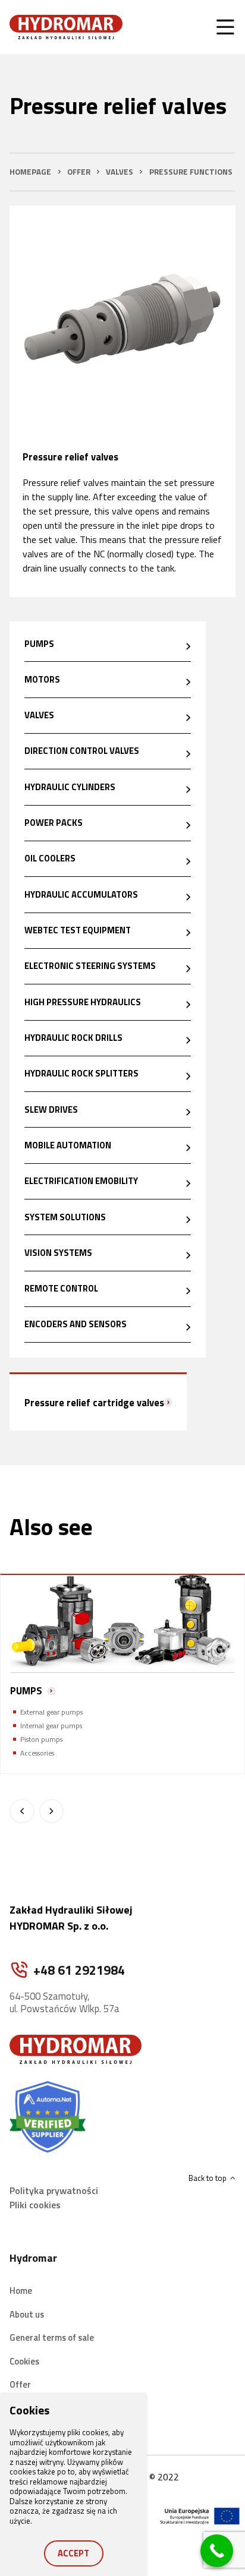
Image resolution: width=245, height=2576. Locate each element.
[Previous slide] (22, 1811)
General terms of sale (52, 2337)
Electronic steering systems (90, 966)
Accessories (37, 1753)
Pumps (39, 644)
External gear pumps (51, 1712)
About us (27, 2314)
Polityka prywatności (54, 2190)
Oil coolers (50, 858)
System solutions (65, 1217)
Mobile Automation (68, 1145)
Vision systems (58, 1253)
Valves (39, 715)
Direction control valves (82, 751)
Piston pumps (41, 1739)
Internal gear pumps (51, 1726)
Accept (73, 2553)
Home (21, 2291)
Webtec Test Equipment (78, 930)
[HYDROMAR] (66, 27)
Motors (42, 679)
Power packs (54, 823)
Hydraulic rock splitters (81, 1073)
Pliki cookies (35, 2205)
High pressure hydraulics (83, 1002)
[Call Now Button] (217, 2551)
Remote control (61, 1288)
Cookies (24, 2361)
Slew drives (51, 1109)
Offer (20, 2384)
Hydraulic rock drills (73, 1038)
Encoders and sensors (76, 1324)
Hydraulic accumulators (81, 894)
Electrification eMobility (81, 1181)
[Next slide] (51, 1811)
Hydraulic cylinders (70, 787)
